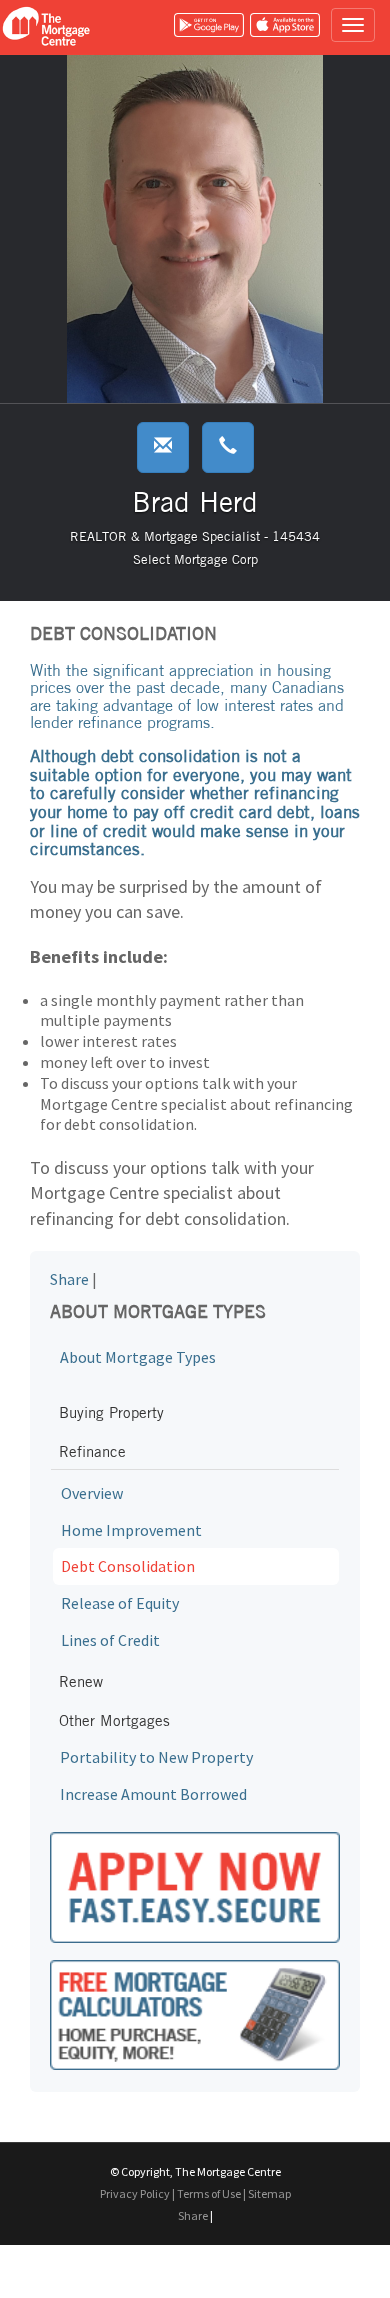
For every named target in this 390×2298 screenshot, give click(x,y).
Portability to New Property (156, 1757)
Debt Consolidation (128, 1566)
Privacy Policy (135, 2193)
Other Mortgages (114, 1720)
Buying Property (111, 1412)
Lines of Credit (110, 1640)
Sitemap (269, 2193)
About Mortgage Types (138, 1357)
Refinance (92, 1451)
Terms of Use (209, 2193)
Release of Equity (120, 1603)
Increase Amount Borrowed (153, 1794)
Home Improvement (131, 1530)
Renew (81, 1681)
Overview (92, 1493)
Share (69, 1279)
